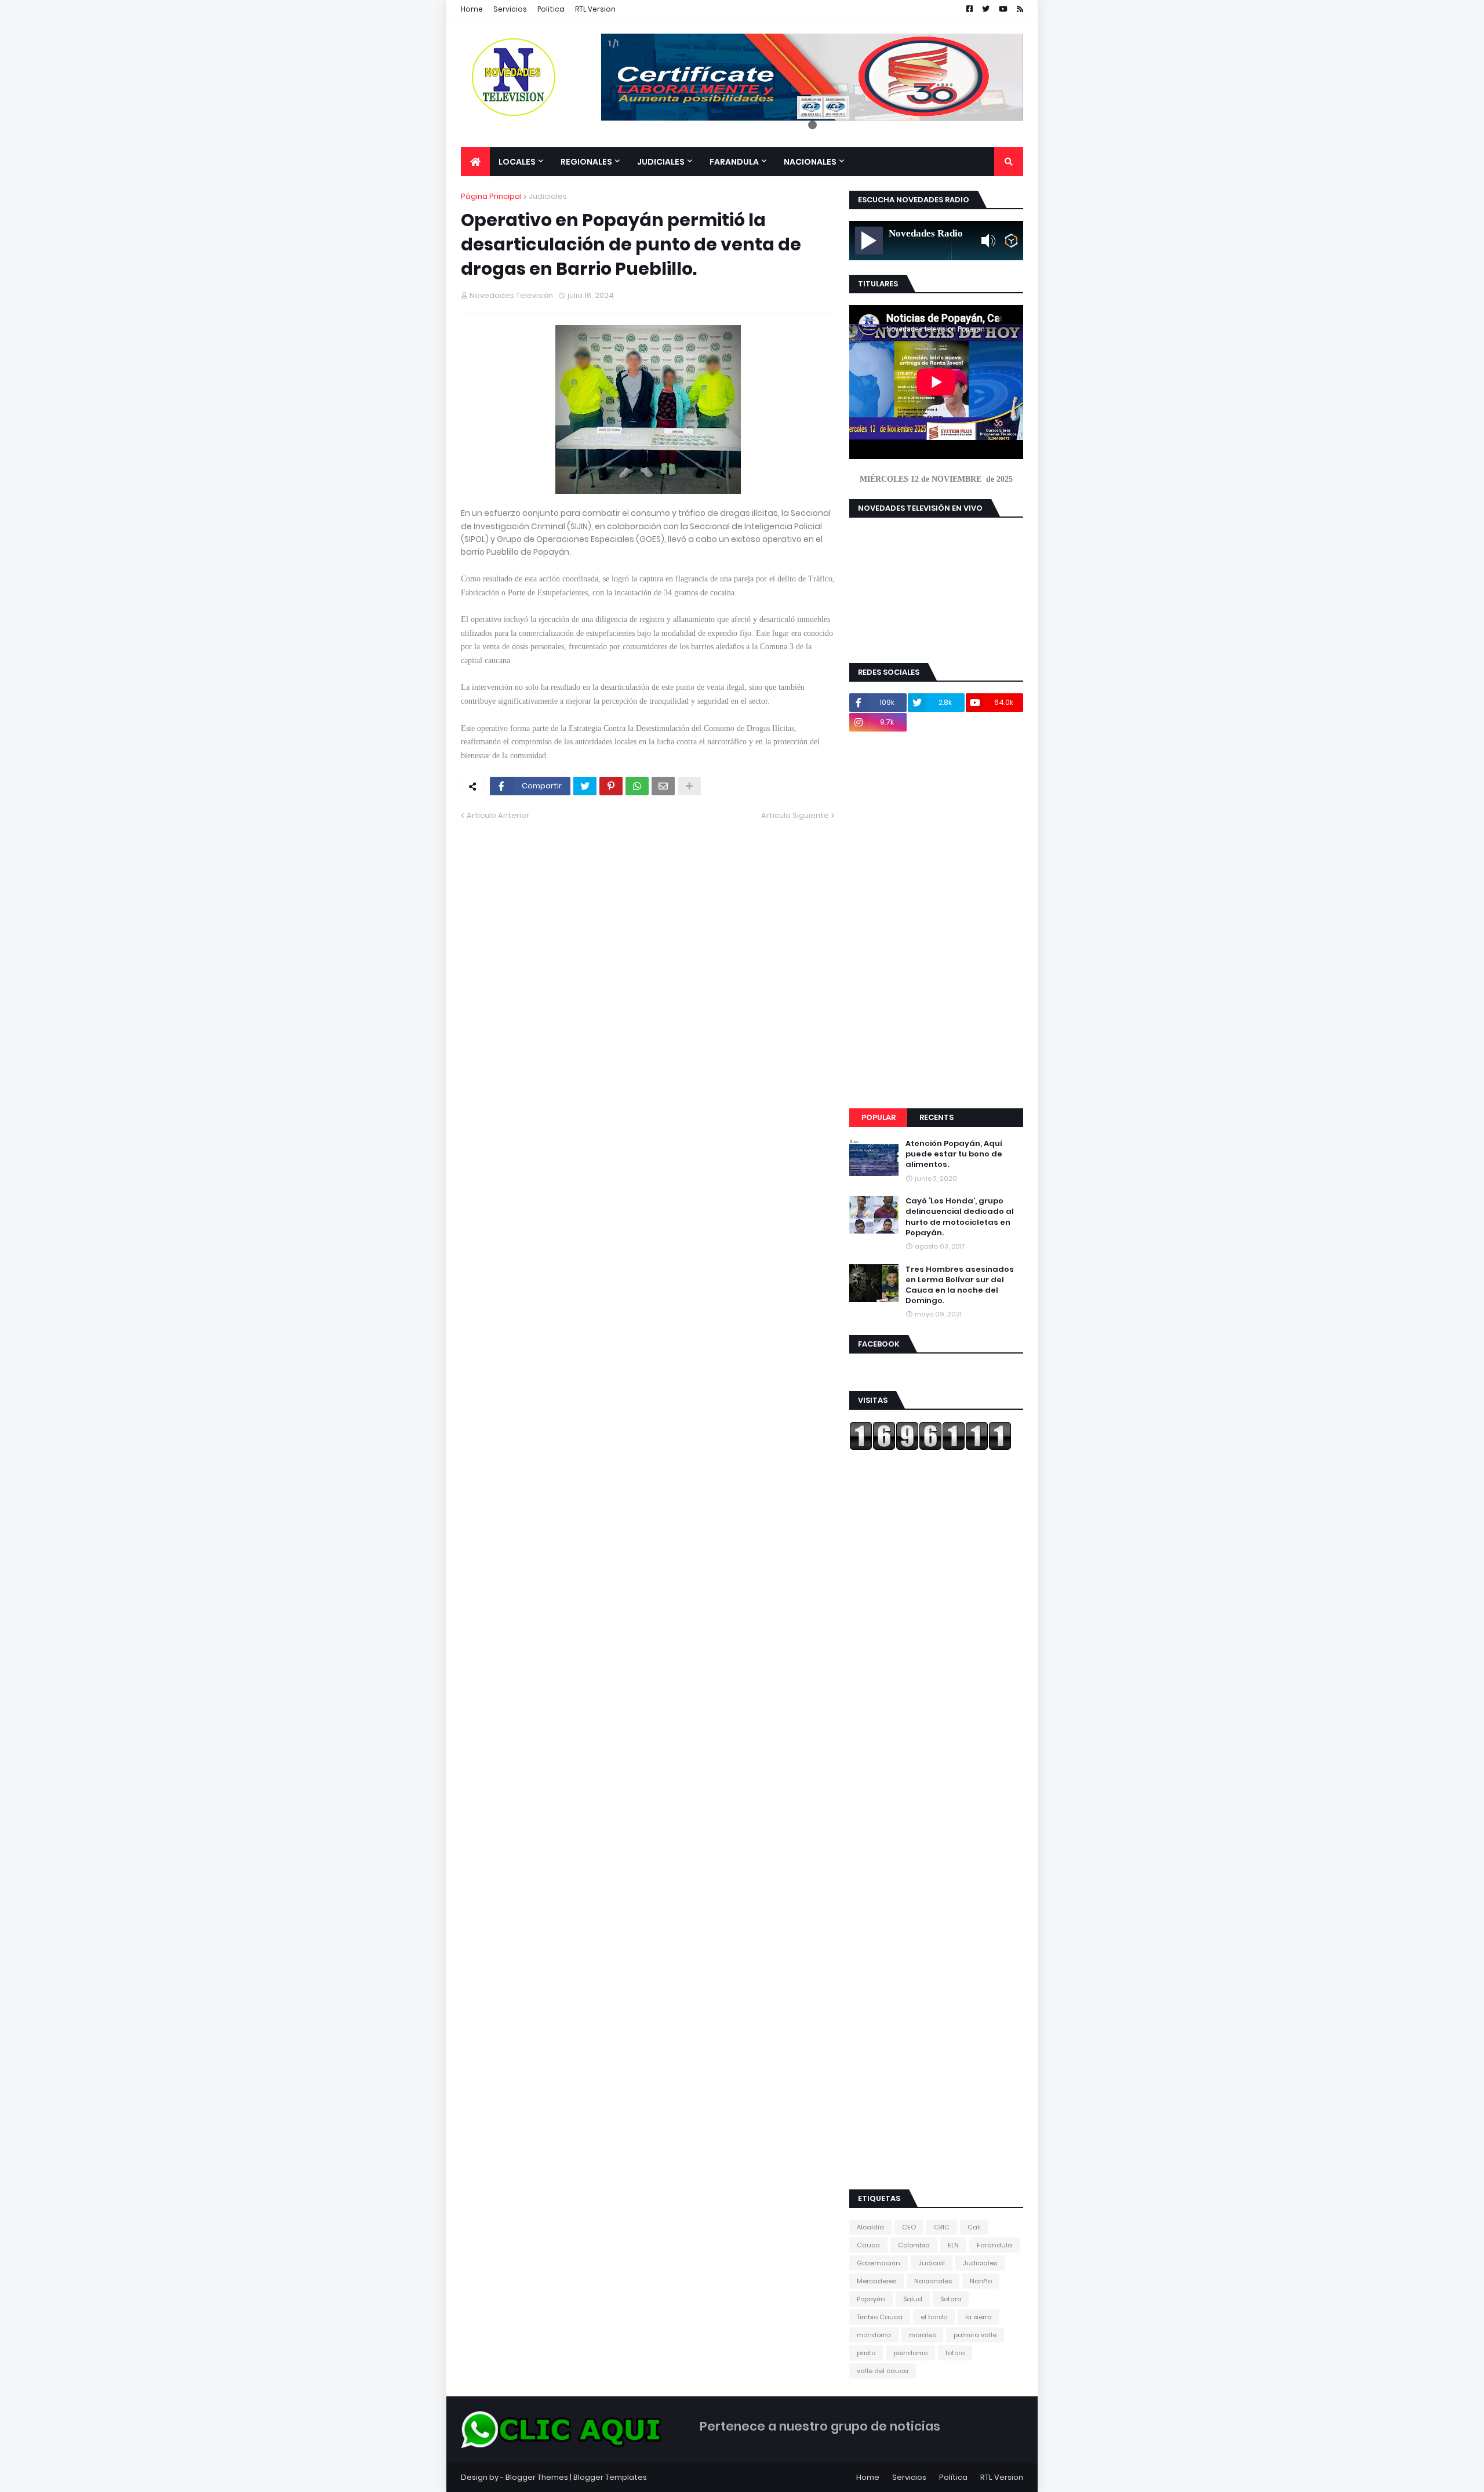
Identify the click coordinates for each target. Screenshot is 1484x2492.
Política (953, 2477)
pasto (866, 2353)
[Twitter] (585, 786)
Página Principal (491, 196)
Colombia (914, 2245)
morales (922, 2335)
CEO (909, 2227)
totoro (955, 2353)
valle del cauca (883, 2371)
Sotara (951, 2299)
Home (472, 9)
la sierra (979, 2317)
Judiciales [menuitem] (661, 162)
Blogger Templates (610, 2477)
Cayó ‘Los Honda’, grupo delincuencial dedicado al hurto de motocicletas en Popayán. (960, 1217)
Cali (974, 2227)
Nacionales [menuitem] (810, 162)
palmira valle (975, 2335)
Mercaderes (876, 2281)
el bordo (934, 2317)
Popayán (871, 2299)
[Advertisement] (936, 920)
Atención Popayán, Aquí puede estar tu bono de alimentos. (954, 1154)
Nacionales (933, 2281)
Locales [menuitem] (517, 162)
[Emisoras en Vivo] (1011, 241)
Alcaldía (870, 2227)
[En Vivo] (869, 241)
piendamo (910, 2353)
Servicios (510, 9)
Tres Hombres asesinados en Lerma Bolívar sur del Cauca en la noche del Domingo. (960, 1285)
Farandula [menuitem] (734, 162)
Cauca (868, 2245)
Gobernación (879, 2263)
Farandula (994, 2245)
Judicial (932, 2263)
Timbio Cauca (880, 2317)
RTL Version (595, 9)
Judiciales (548, 196)
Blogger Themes (537, 2477)
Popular (879, 1117)
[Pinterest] (611, 786)
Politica (551, 9)
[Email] (663, 786)
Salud (913, 2299)
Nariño (981, 2281)
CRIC (942, 2227)
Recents (936, 1117)
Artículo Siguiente (795, 815)
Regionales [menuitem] (586, 162)
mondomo (874, 2335)
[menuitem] (475, 162)
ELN (953, 2245)
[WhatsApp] (637, 786)
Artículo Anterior (498, 815)
